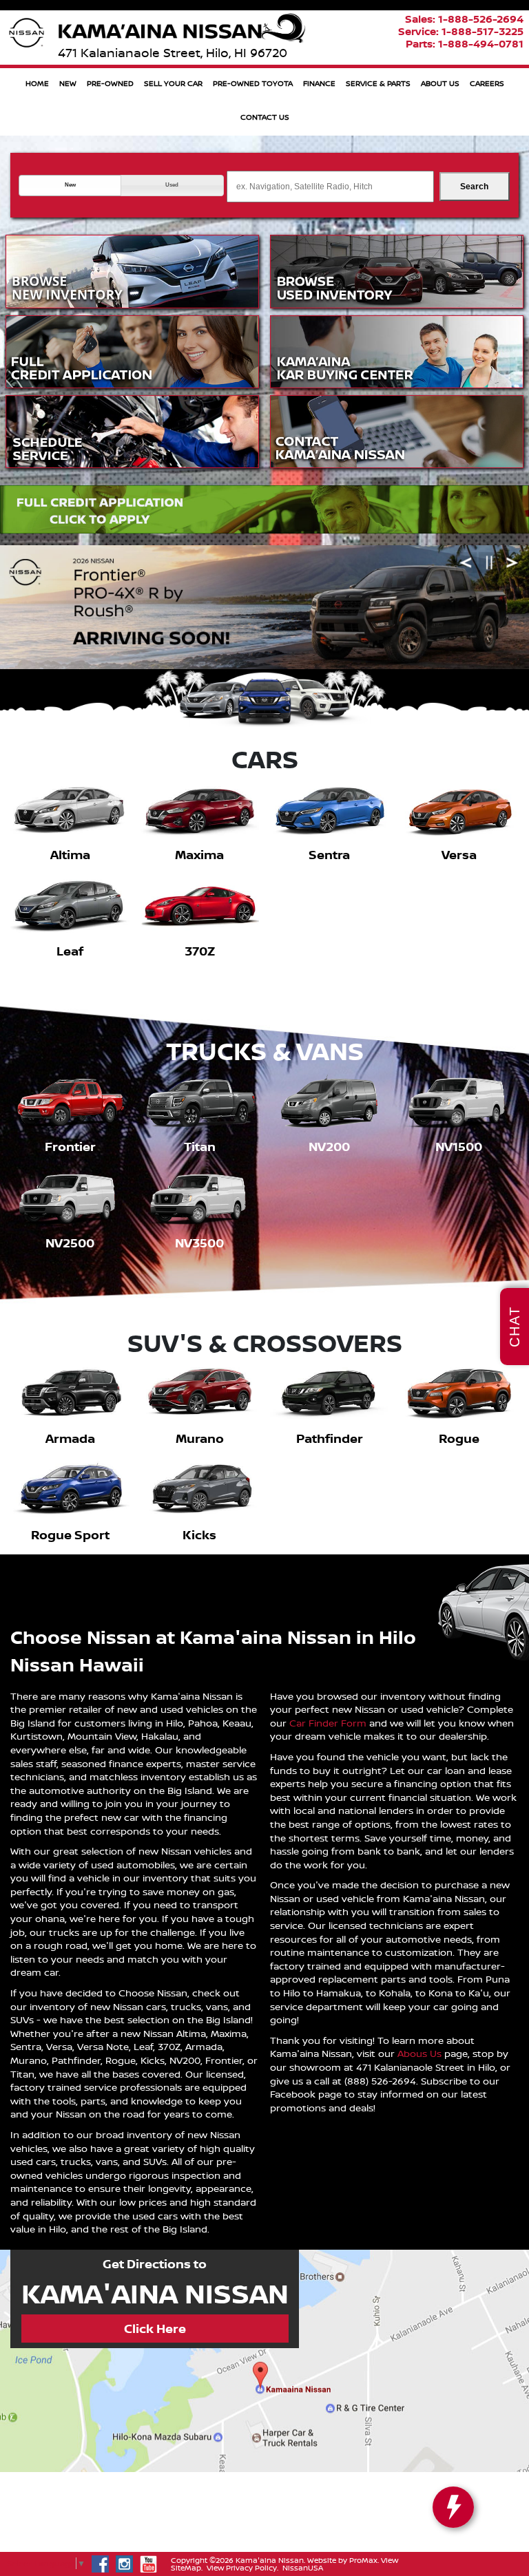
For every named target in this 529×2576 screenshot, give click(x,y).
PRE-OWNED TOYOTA (253, 83)
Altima (70, 855)
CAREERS (487, 83)
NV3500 (199, 1243)
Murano (200, 1438)
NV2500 (70, 1243)
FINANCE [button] (319, 83)
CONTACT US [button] (265, 117)
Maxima (199, 855)
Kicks (199, 1535)
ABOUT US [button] (440, 83)
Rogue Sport (70, 1535)
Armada (70, 1438)
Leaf (70, 951)
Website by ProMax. (343, 2560)
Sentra (329, 855)
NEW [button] (68, 83)
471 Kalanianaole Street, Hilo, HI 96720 (173, 53)
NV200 (329, 1147)
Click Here (155, 2329)
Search (474, 187)
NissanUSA (303, 2568)
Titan (200, 1147)
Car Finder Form (328, 1723)
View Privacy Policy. (242, 2568)
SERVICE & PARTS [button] (378, 83)
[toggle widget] (453, 2507)
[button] (70, 185)
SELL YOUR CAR (173, 83)
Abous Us (419, 2053)
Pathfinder (330, 1438)
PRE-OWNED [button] (110, 83)
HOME (37, 83)
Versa (459, 855)
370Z (200, 951)
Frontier (70, 1147)
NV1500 (459, 1147)
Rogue (459, 1438)
